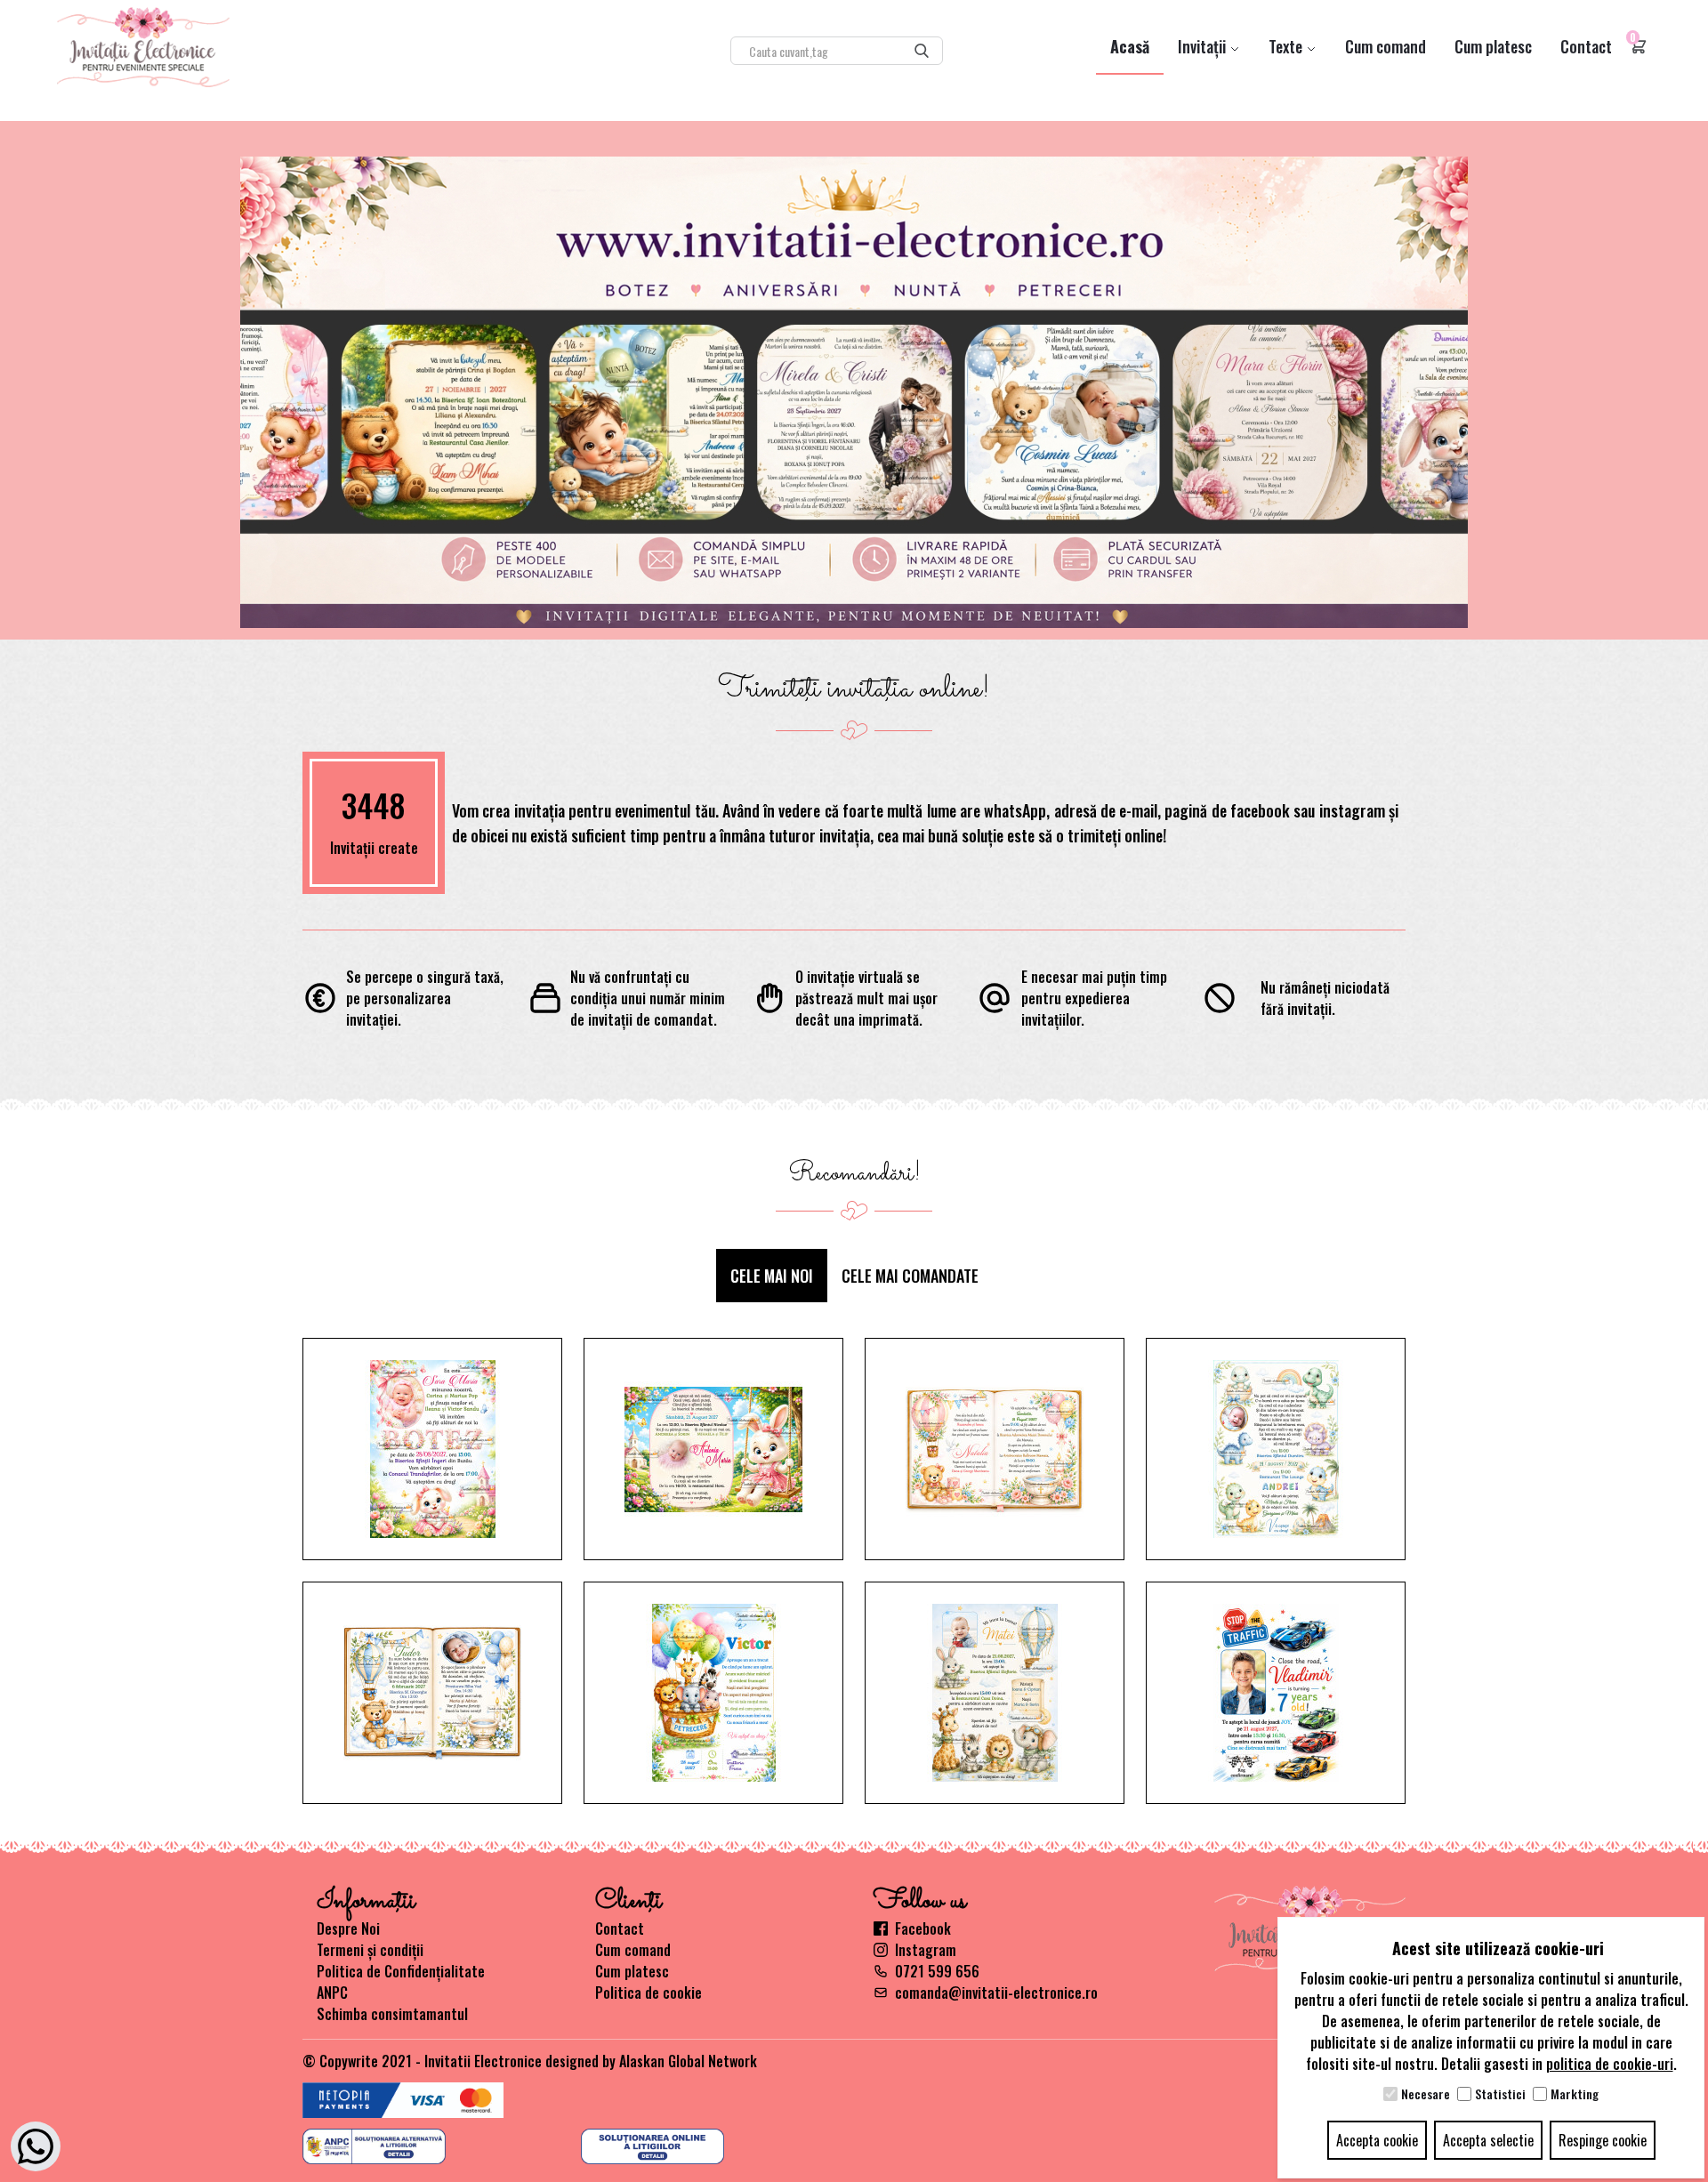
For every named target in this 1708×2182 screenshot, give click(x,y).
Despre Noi (348, 1928)
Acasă (1130, 46)
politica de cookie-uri (1610, 2064)
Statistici (1500, 2094)
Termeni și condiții (370, 1950)
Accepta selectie (1488, 2140)
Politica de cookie (649, 1993)
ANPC (332, 1993)
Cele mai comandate (910, 1276)
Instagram (926, 1950)
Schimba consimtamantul (392, 2014)
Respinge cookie (1603, 2140)
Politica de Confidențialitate (401, 1971)
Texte (1287, 46)
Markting (1575, 2094)
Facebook (923, 1928)
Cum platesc (1493, 46)
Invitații (1204, 46)
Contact (1586, 46)
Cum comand (1386, 46)
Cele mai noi (772, 1276)
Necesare (1426, 2094)
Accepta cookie (1377, 2140)
